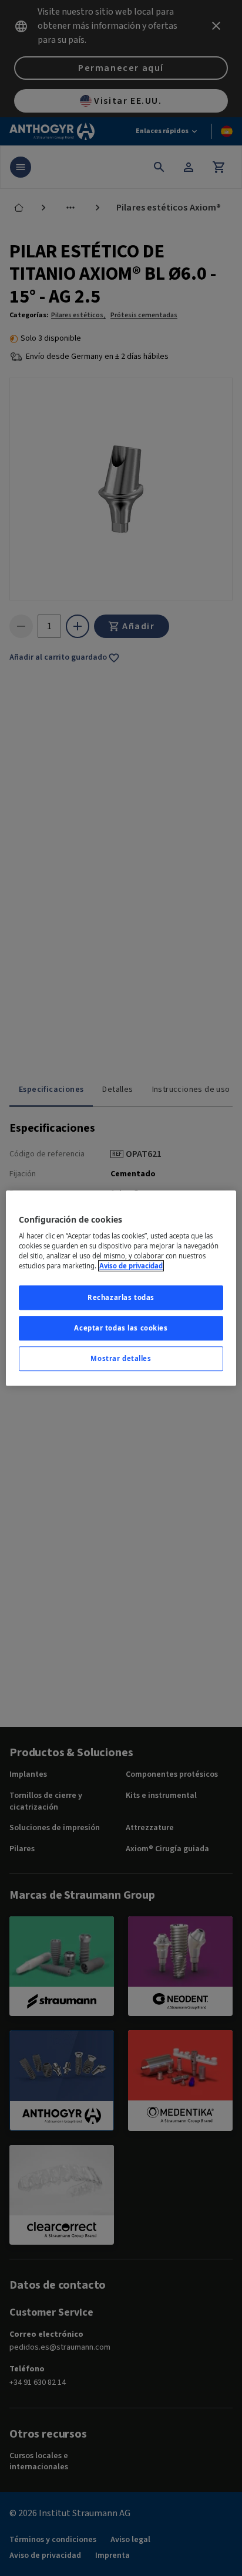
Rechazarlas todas (121, 1298)
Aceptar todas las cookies (121, 1328)
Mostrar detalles (121, 1358)
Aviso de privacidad (131, 1266)
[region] (121, 1288)
